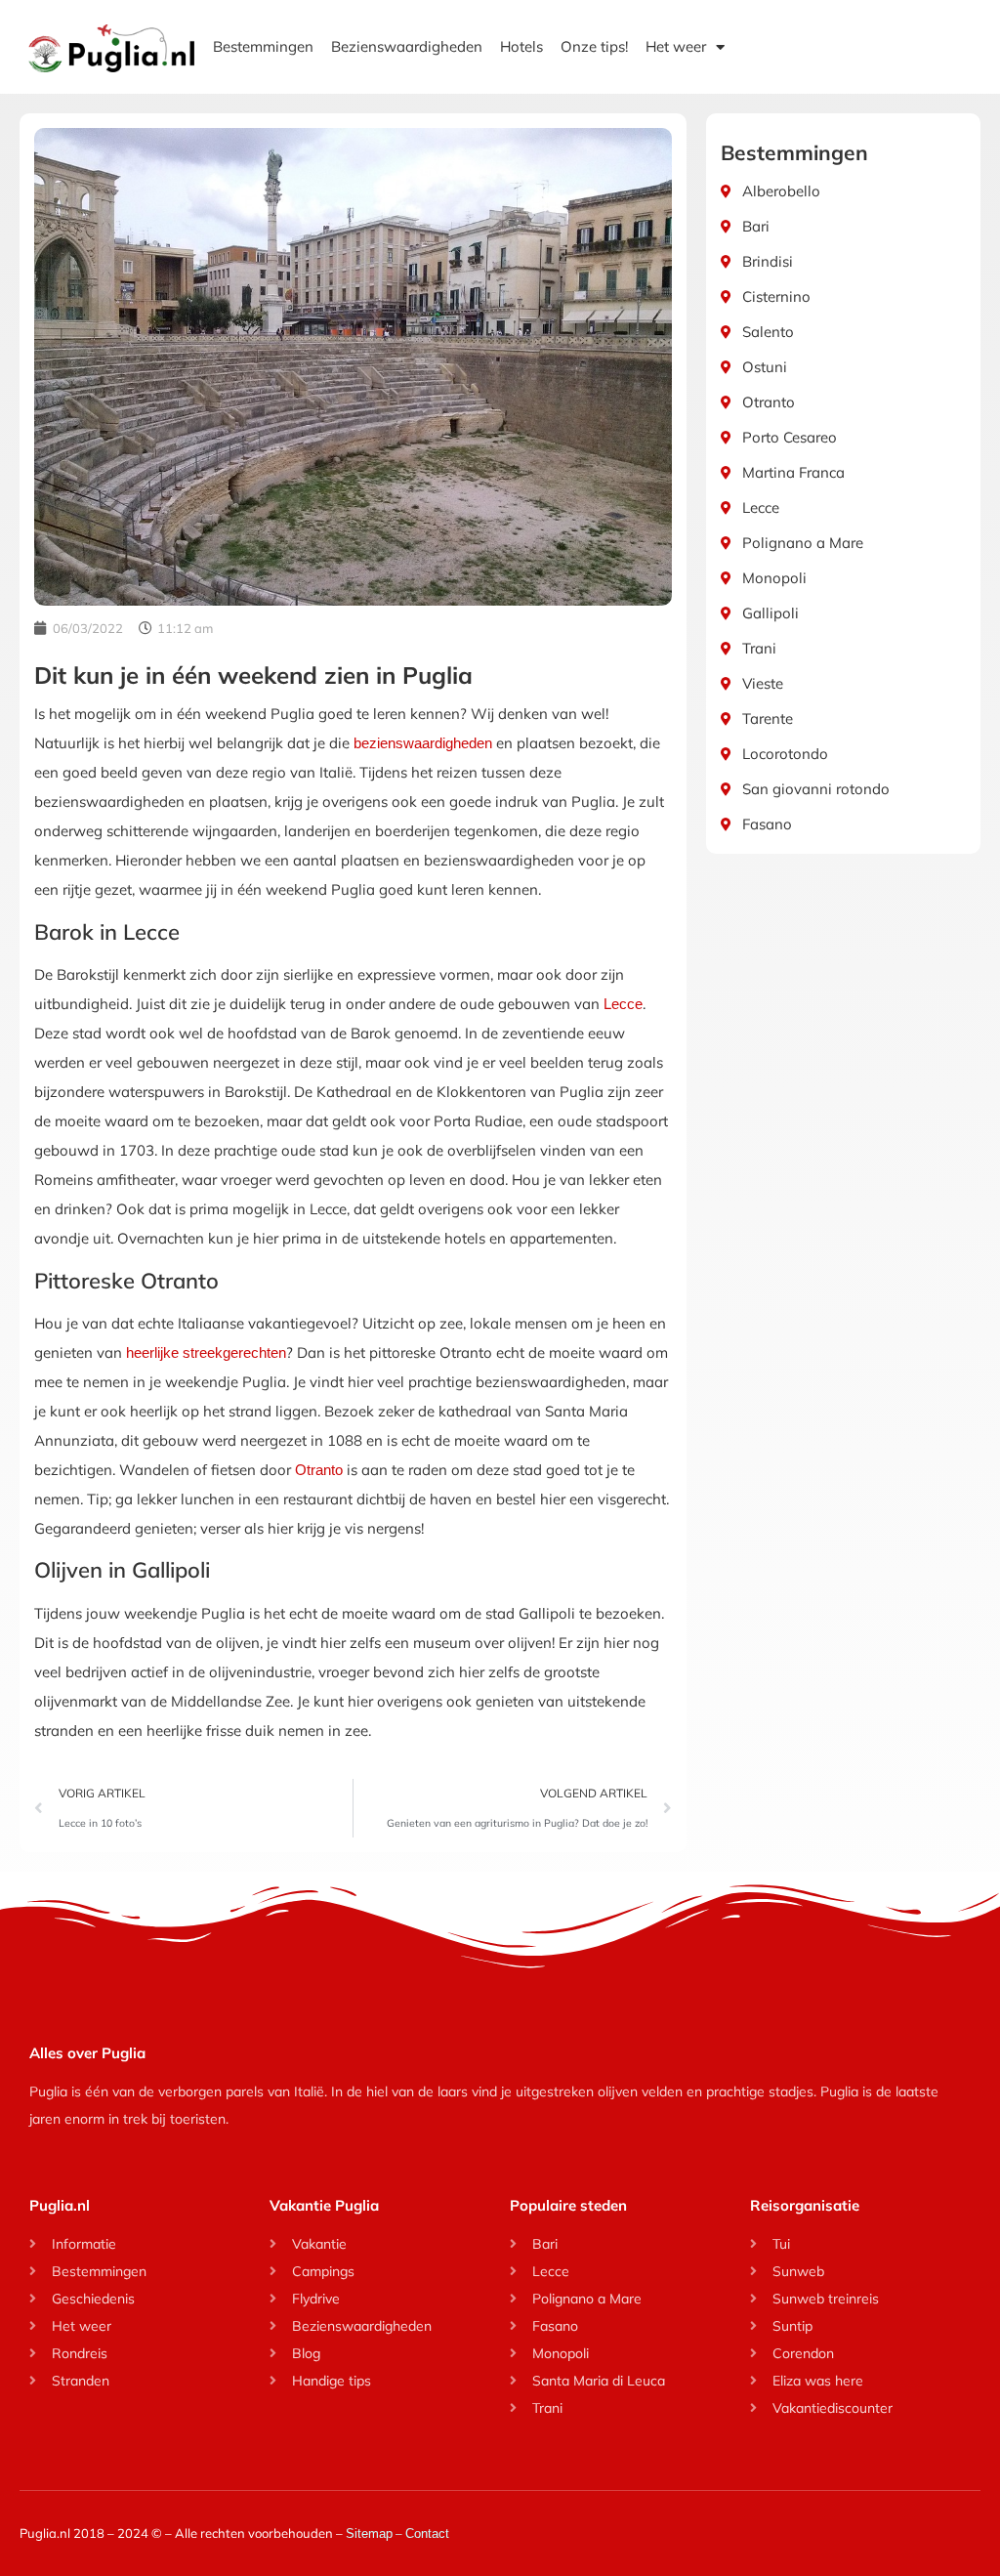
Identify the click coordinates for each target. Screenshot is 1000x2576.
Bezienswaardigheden (407, 46)
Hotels (521, 46)
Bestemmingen (263, 46)
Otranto (319, 1470)
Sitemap (369, 2534)
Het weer (676, 46)
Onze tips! (594, 46)
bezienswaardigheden (423, 743)
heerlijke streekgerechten (206, 1352)
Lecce (623, 1004)
